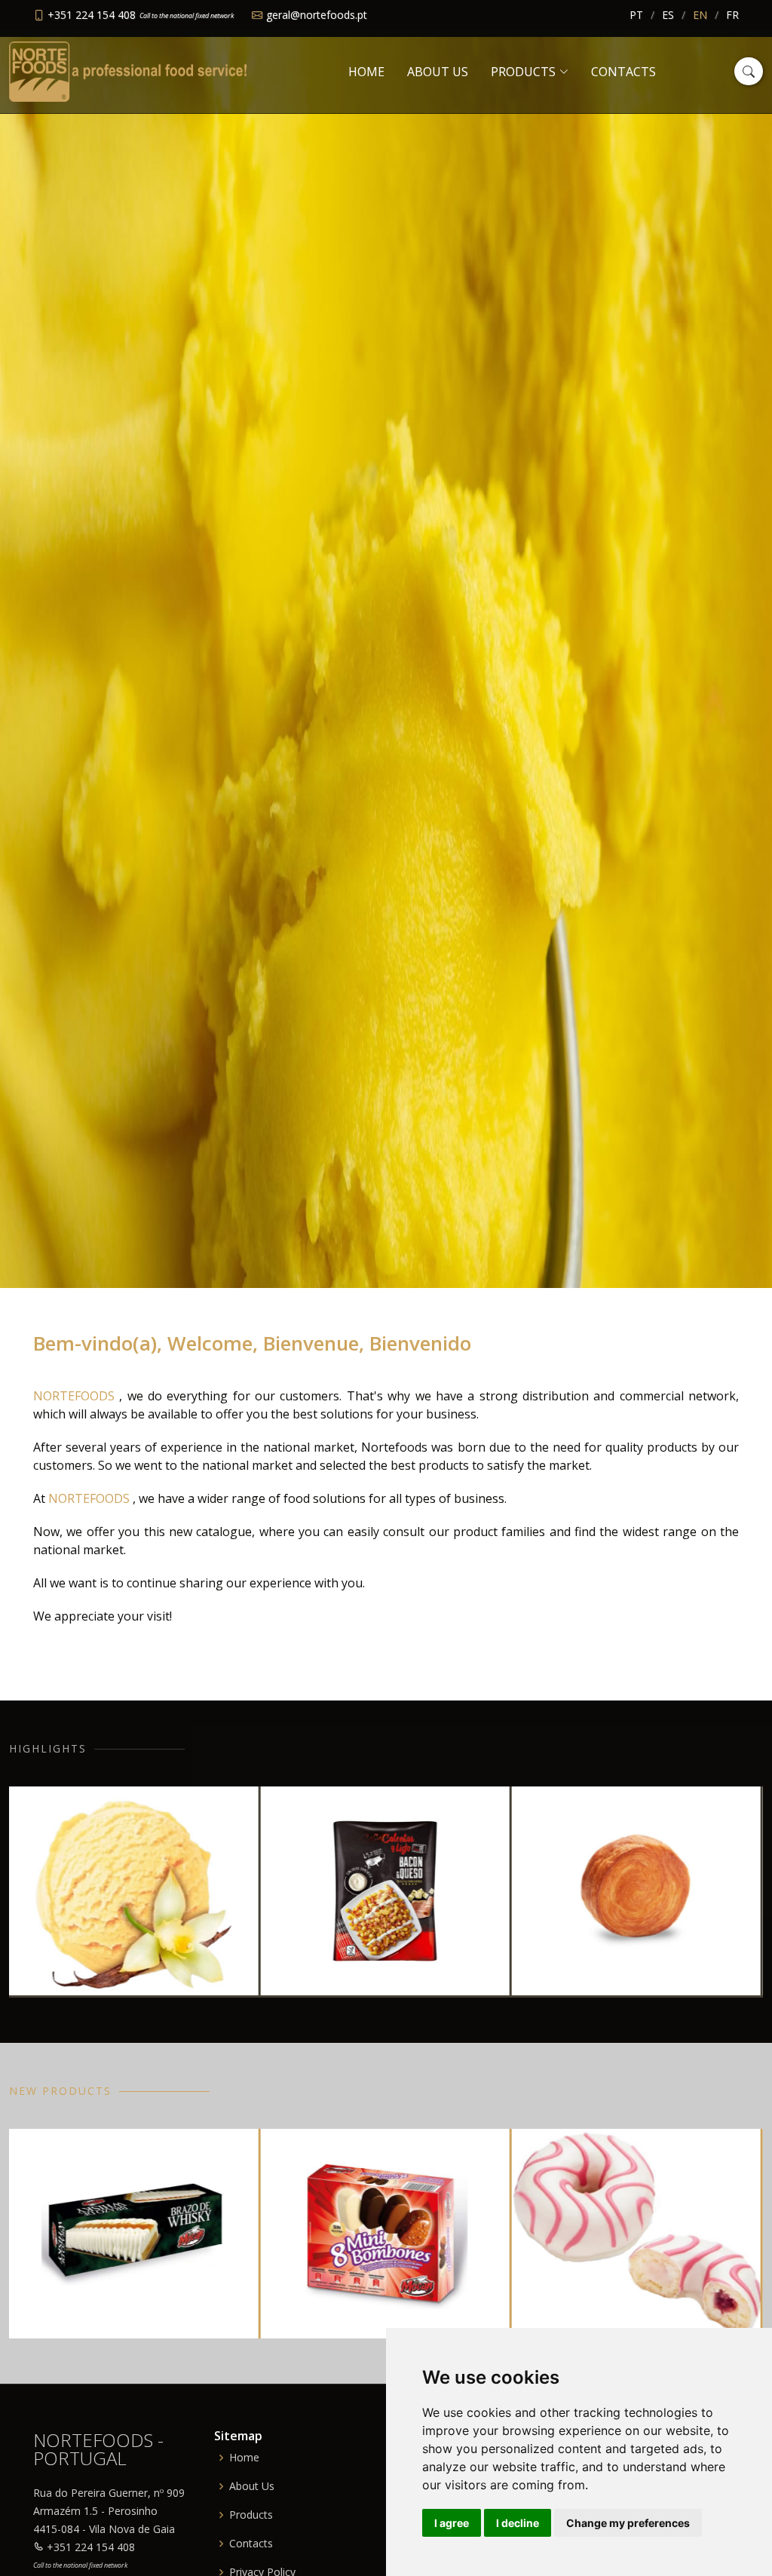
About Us (438, 72)
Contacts (623, 72)
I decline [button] (518, 2523)
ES (668, 15)
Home (366, 72)
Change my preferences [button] (628, 2523)
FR (732, 15)
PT (636, 15)
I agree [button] (452, 2523)
